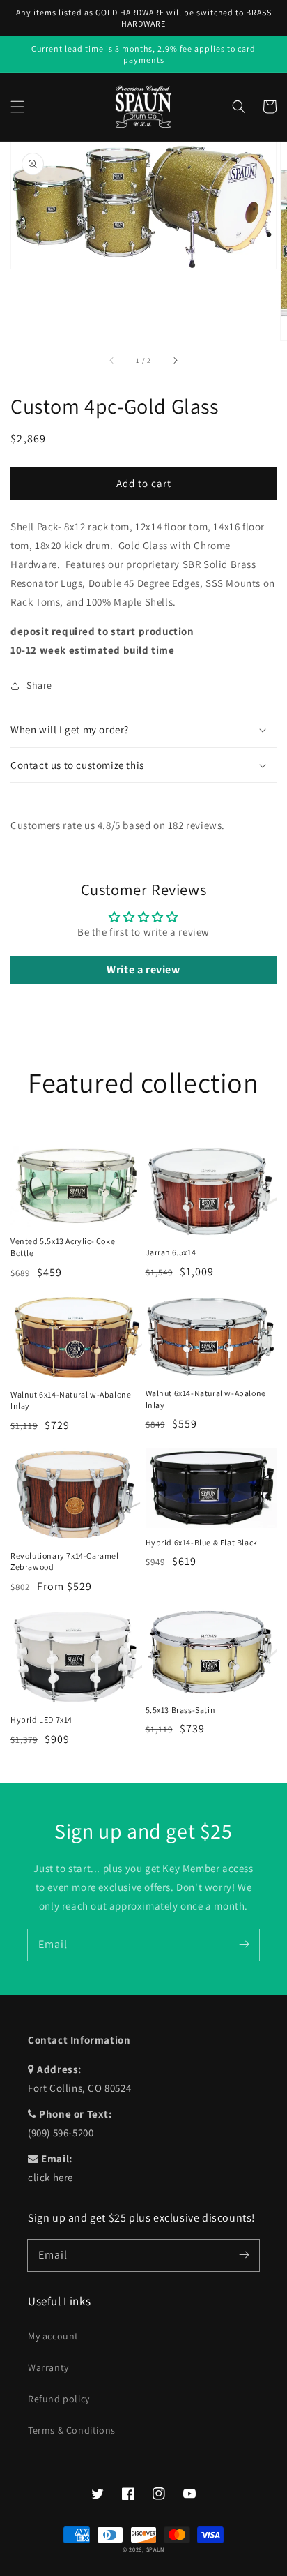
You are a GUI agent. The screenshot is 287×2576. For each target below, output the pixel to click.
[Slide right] (175, 360)
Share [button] (39, 685)
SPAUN (156, 2549)
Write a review (143, 969)
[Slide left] (112, 360)
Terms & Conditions (72, 2430)
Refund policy (59, 2399)
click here (51, 2177)
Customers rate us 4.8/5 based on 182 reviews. (118, 825)
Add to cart (144, 483)
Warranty (48, 2367)
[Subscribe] (244, 1945)
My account (53, 2336)
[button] (17, 107)
